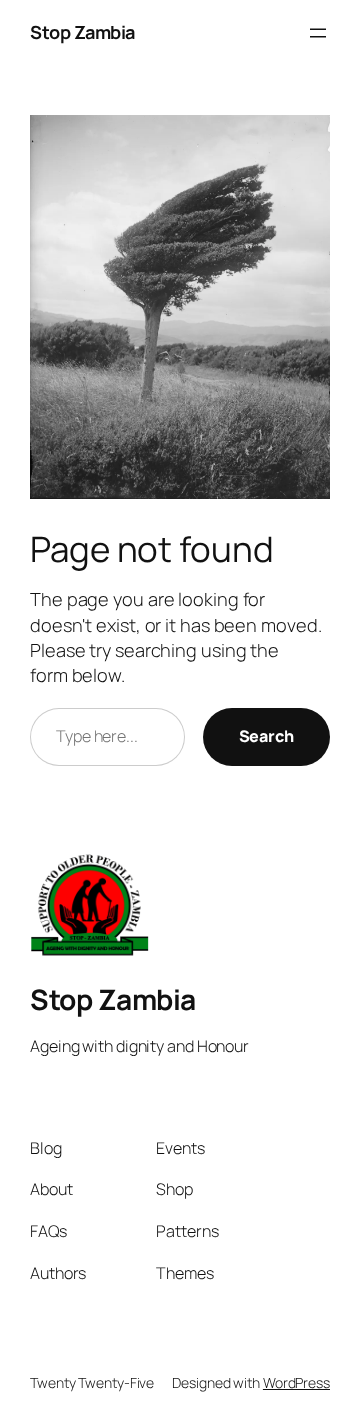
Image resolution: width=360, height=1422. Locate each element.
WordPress (296, 1382)
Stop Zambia (82, 32)
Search (266, 736)
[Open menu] (318, 33)
